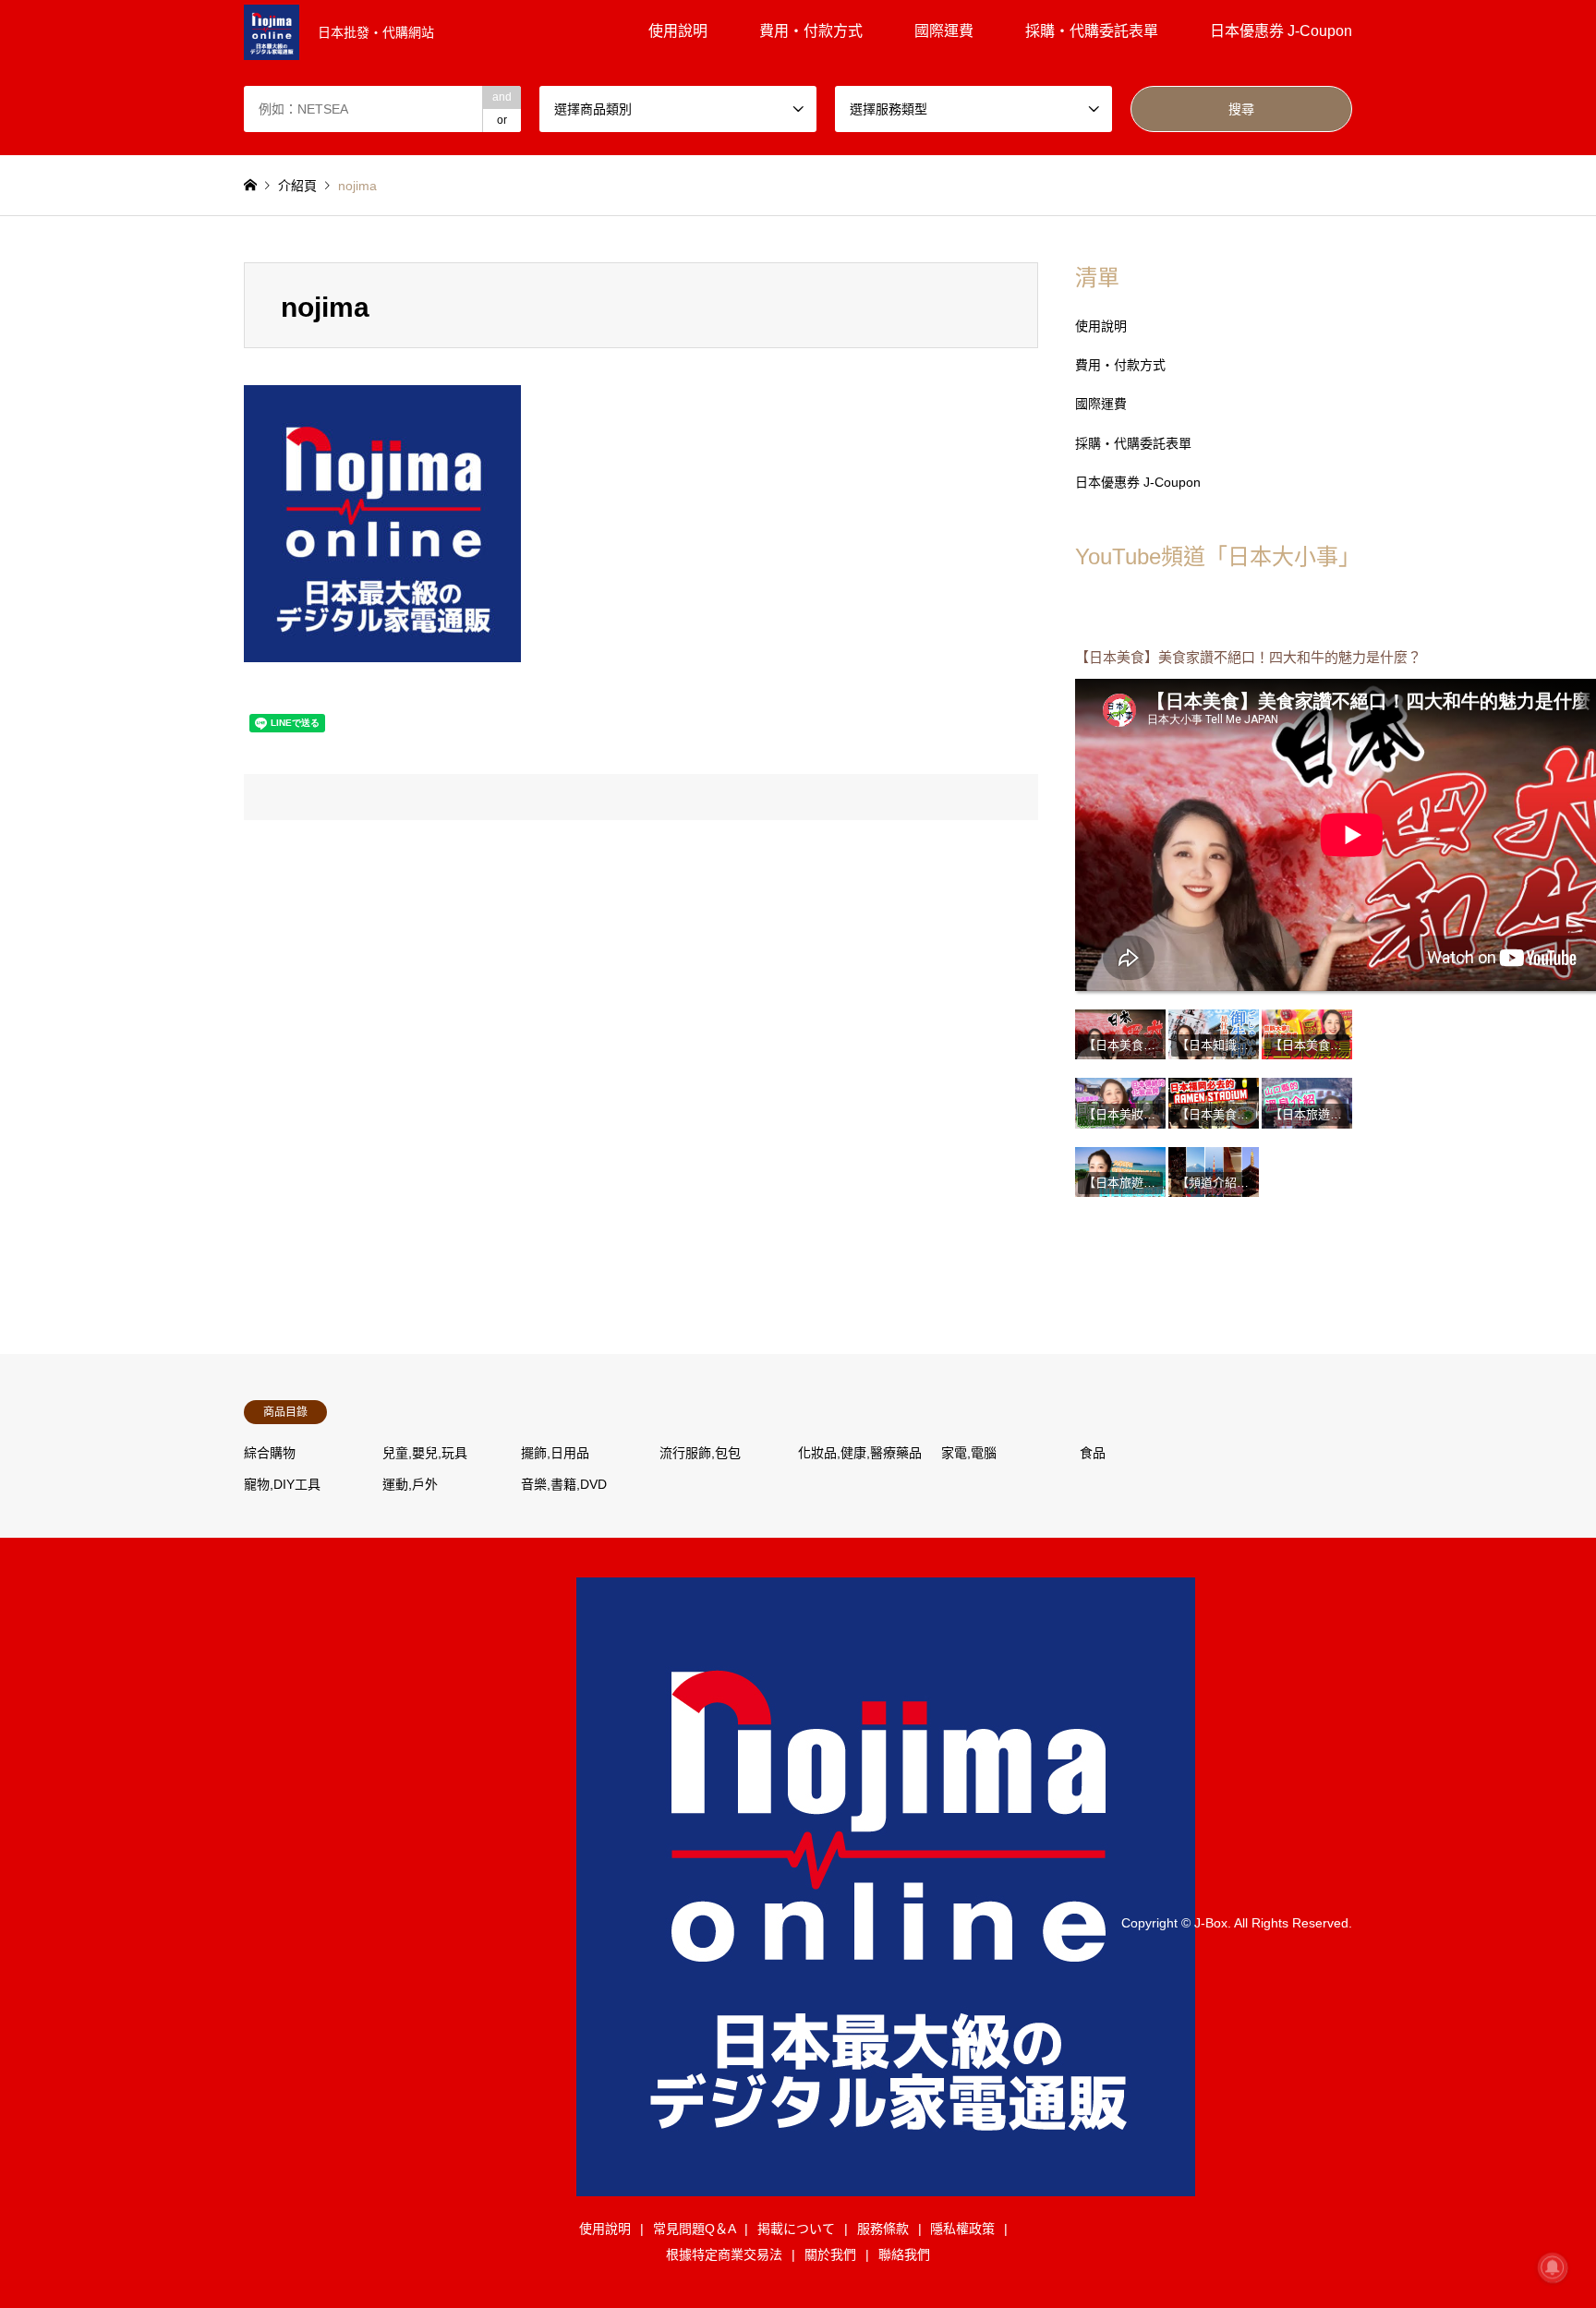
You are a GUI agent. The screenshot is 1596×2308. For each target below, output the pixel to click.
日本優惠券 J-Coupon (1281, 31)
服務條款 (883, 2229)
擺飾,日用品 (555, 1453)
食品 (1093, 1453)
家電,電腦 (969, 1453)
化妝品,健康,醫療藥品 (860, 1453)
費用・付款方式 (811, 31)
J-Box (1211, 1922)
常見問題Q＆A (695, 2229)
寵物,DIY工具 (282, 1484)
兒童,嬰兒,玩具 (425, 1453)
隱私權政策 (962, 2229)
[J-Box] (886, 2185)
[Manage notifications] (1553, 2267)
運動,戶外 (410, 1484)
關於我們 (830, 2254)
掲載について (796, 2229)
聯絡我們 (904, 2254)
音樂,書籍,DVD (564, 1484)
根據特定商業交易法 (724, 2254)
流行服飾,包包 (700, 1453)
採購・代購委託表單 (1092, 31)
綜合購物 (270, 1453)
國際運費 (944, 31)
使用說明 (678, 31)
